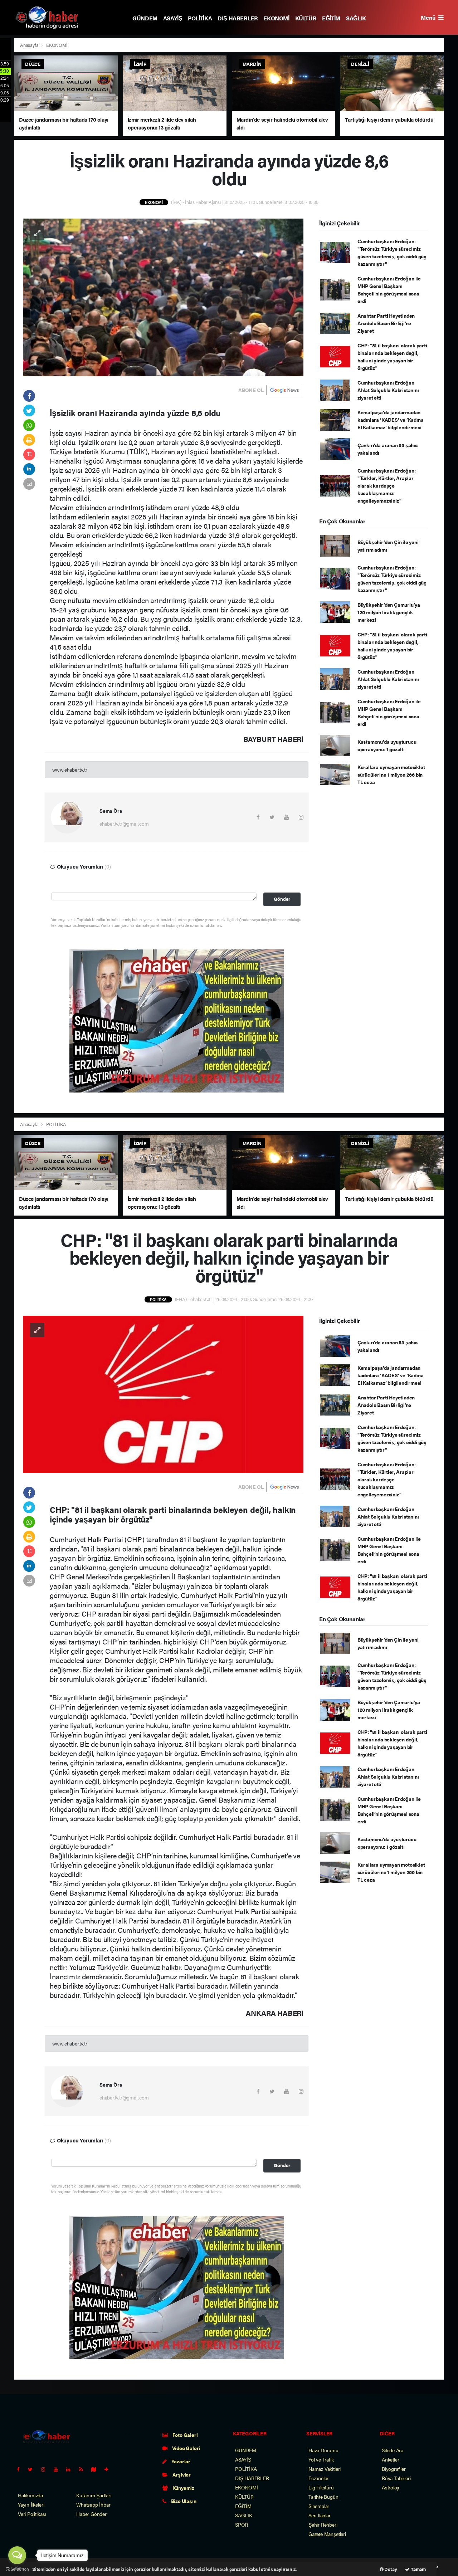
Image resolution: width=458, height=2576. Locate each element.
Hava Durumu (323, 2450)
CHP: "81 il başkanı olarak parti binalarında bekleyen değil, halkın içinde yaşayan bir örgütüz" (392, 356)
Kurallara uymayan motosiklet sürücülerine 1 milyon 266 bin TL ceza (391, 774)
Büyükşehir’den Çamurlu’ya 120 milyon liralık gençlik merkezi (389, 612)
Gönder (282, 899)
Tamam (418, 2569)
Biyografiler (394, 2469)
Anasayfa (30, 45)
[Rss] (84, 2469)
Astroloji (390, 2487)
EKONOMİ (276, 18)
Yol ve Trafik (321, 2459)
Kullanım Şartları (94, 2495)
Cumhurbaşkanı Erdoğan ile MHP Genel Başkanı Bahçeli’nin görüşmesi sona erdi (389, 290)
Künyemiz (183, 2488)
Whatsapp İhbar (93, 2504)
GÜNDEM (145, 18)
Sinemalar (319, 2506)
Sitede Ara (393, 2450)
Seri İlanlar (320, 2515)
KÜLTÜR (306, 18)
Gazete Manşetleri (327, 2534)
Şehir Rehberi (323, 2524)
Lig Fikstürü (321, 2487)
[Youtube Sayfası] (59, 2469)
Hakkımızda (30, 2495)
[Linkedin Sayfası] (71, 2469)
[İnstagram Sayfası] (46, 2469)
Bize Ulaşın (183, 2501)
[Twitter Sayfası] (33, 2469)
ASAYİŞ (173, 18)
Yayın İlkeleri (31, 2504)
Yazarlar (180, 2461)
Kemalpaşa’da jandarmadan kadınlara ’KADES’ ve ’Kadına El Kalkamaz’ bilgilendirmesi (391, 420)
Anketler (390, 2459)
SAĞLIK (356, 18)
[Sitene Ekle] (109, 2469)
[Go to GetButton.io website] (17, 2569)
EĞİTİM (331, 18)
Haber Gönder (91, 2514)
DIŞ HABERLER (238, 18)
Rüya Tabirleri (396, 2478)
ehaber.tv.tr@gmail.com (124, 823)
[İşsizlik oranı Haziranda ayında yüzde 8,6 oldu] (163, 297)
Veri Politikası (32, 2514)
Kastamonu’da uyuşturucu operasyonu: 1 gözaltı (387, 745)
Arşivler (181, 2474)
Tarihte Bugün (323, 2497)
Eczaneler (318, 2478)
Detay (390, 2569)
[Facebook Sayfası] (21, 2469)
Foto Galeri (185, 2435)
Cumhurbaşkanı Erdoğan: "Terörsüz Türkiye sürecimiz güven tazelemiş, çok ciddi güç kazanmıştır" (392, 252)
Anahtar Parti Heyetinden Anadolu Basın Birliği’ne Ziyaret (386, 323)
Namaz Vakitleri (325, 2469)
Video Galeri (186, 2448)
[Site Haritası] (97, 2469)
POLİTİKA (200, 18)
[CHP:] (163, 1394)
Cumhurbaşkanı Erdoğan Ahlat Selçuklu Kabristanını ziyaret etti (388, 390)
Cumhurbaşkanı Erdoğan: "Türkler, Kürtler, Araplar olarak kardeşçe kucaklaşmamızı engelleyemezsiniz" (387, 485)
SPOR (242, 2524)
